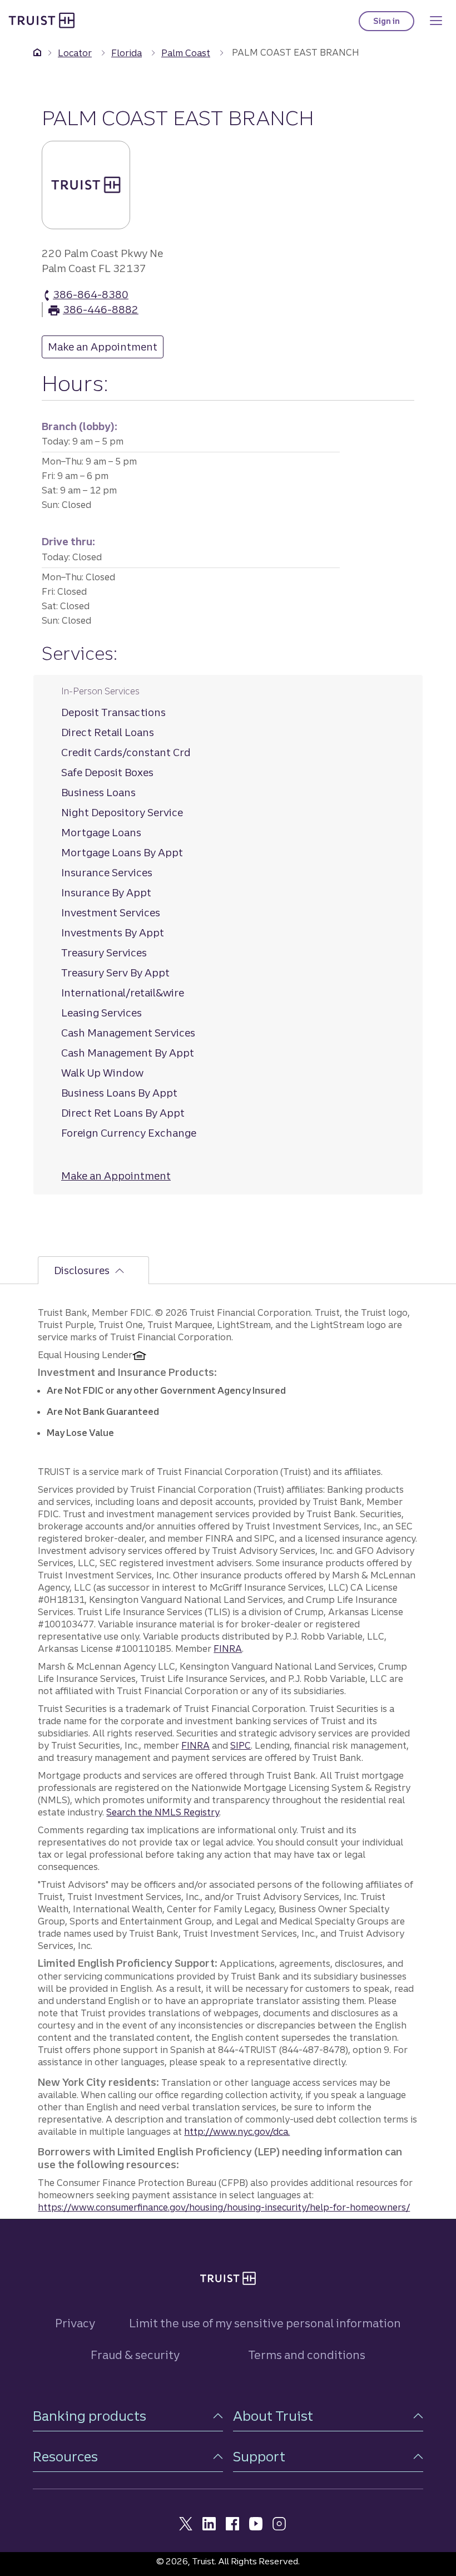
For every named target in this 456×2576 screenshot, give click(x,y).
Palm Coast (186, 53)
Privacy (75, 2323)
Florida (127, 53)
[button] (128, 2416)
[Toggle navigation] (436, 21)
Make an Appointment (106, 347)
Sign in (394, 24)
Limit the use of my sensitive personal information (265, 2323)
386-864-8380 (91, 295)
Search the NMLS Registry (163, 1812)
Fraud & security (135, 2355)
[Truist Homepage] (42, 20)
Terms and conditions (307, 2355)
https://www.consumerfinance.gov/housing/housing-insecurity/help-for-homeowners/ (224, 2207)
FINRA (228, 1649)
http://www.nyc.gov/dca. (237, 2131)
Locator (75, 53)
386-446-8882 (101, 310)
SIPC (241, 1745)
